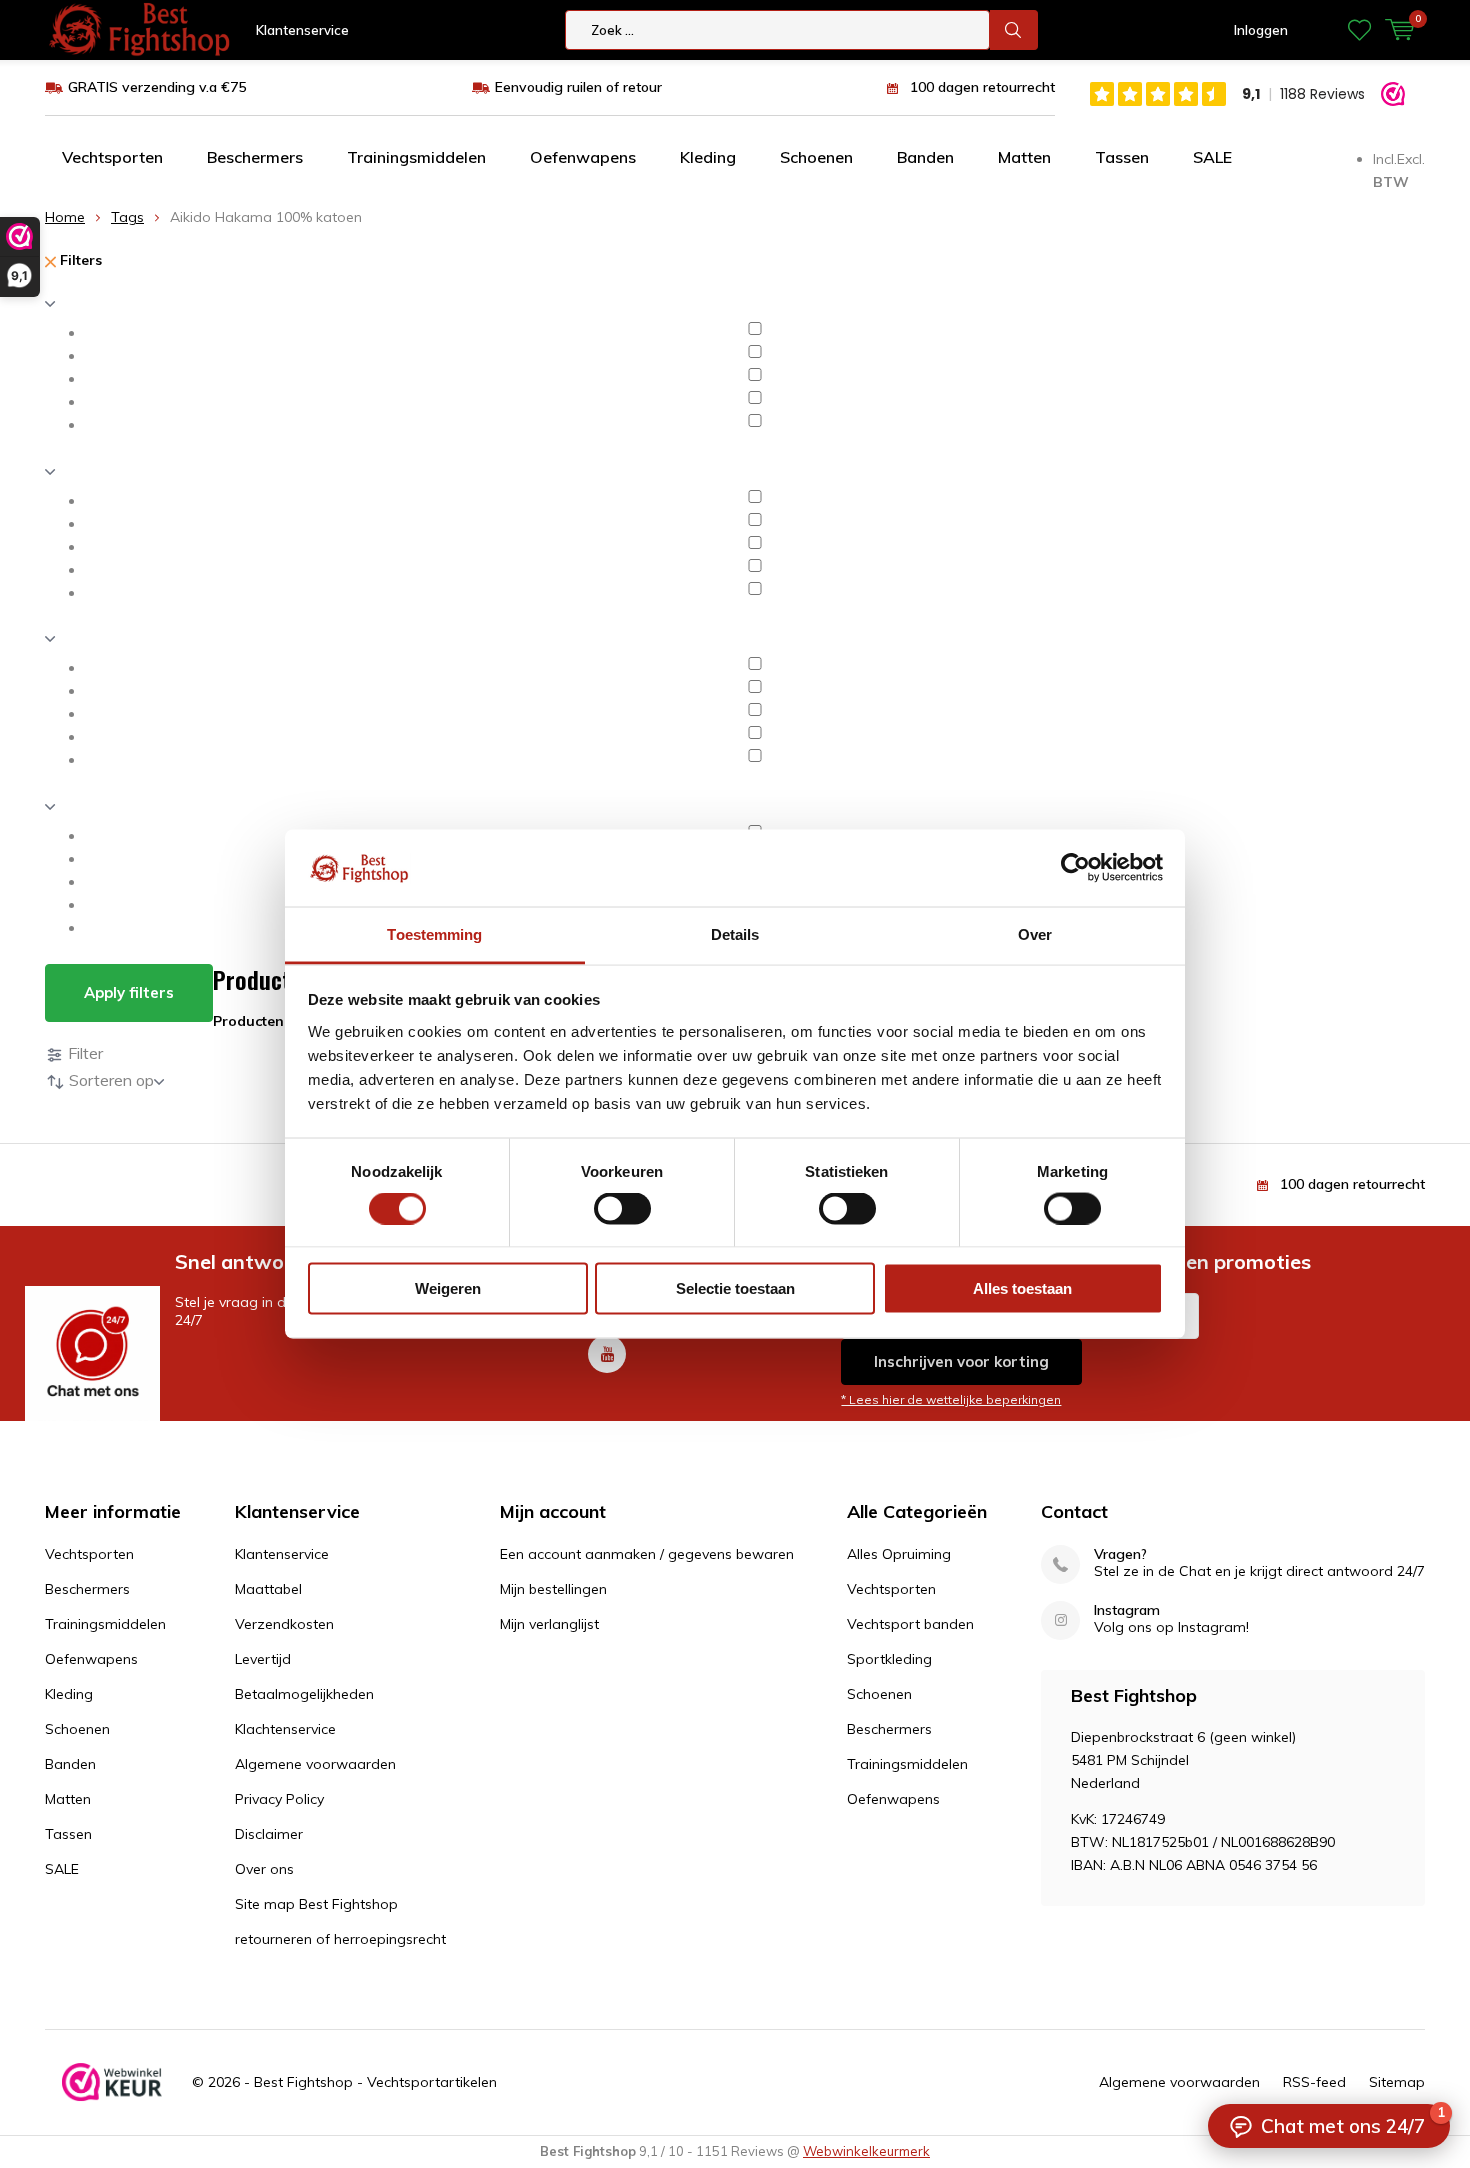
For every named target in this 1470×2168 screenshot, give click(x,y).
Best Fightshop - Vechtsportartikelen (375, 2082)
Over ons (264, 1869)
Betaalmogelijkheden (304, 1694)
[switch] (622, 1208)
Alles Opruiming (899, 1554)
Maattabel (268, 1589)
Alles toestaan (1022, 1288)
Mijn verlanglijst (549, 1624)
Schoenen (816, 157)
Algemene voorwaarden (315, 1764)
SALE (1212, 157)
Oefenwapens (583, 157)
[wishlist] (1359, 30)
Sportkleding (889, 1659)
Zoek (1014, 30)
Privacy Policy (279, 1799)
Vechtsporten (112, 157)
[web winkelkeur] (112, 2082)
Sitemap (1397, 2082)
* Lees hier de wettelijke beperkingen (951, 1399)
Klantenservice (302, 30)
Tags (127, 217)
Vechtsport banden (910, 1624)
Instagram (1127, 1610)
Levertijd (263, 1659)
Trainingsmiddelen (416, 157)
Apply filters (129, 992)
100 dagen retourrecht (982, 87)
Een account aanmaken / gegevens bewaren (647, 1554)
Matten (1024, 157)
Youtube (607, 1354)
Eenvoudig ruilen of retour (578, 87)
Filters (79, 260)
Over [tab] (1035, 933)
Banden (925, 157)
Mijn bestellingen (553, 1589)
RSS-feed (1314, 2082)
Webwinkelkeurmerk (866, 2151)
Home (65, 217)
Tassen (1122, 157)
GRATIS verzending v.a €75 (157, 87)
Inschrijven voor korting (961, 1361)
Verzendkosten (284, 1624)
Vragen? (1120, 1554)
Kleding (708, 157)
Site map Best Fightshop (316, 1904)
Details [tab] (735, 933)
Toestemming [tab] (434, 933)
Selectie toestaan (735, 1288)
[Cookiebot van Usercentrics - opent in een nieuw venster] (1075, 868)
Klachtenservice (285, 1729)
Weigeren (448, 1288)
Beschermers (255, 157)
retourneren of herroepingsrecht (340, 1939)
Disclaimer (269, 1834)
